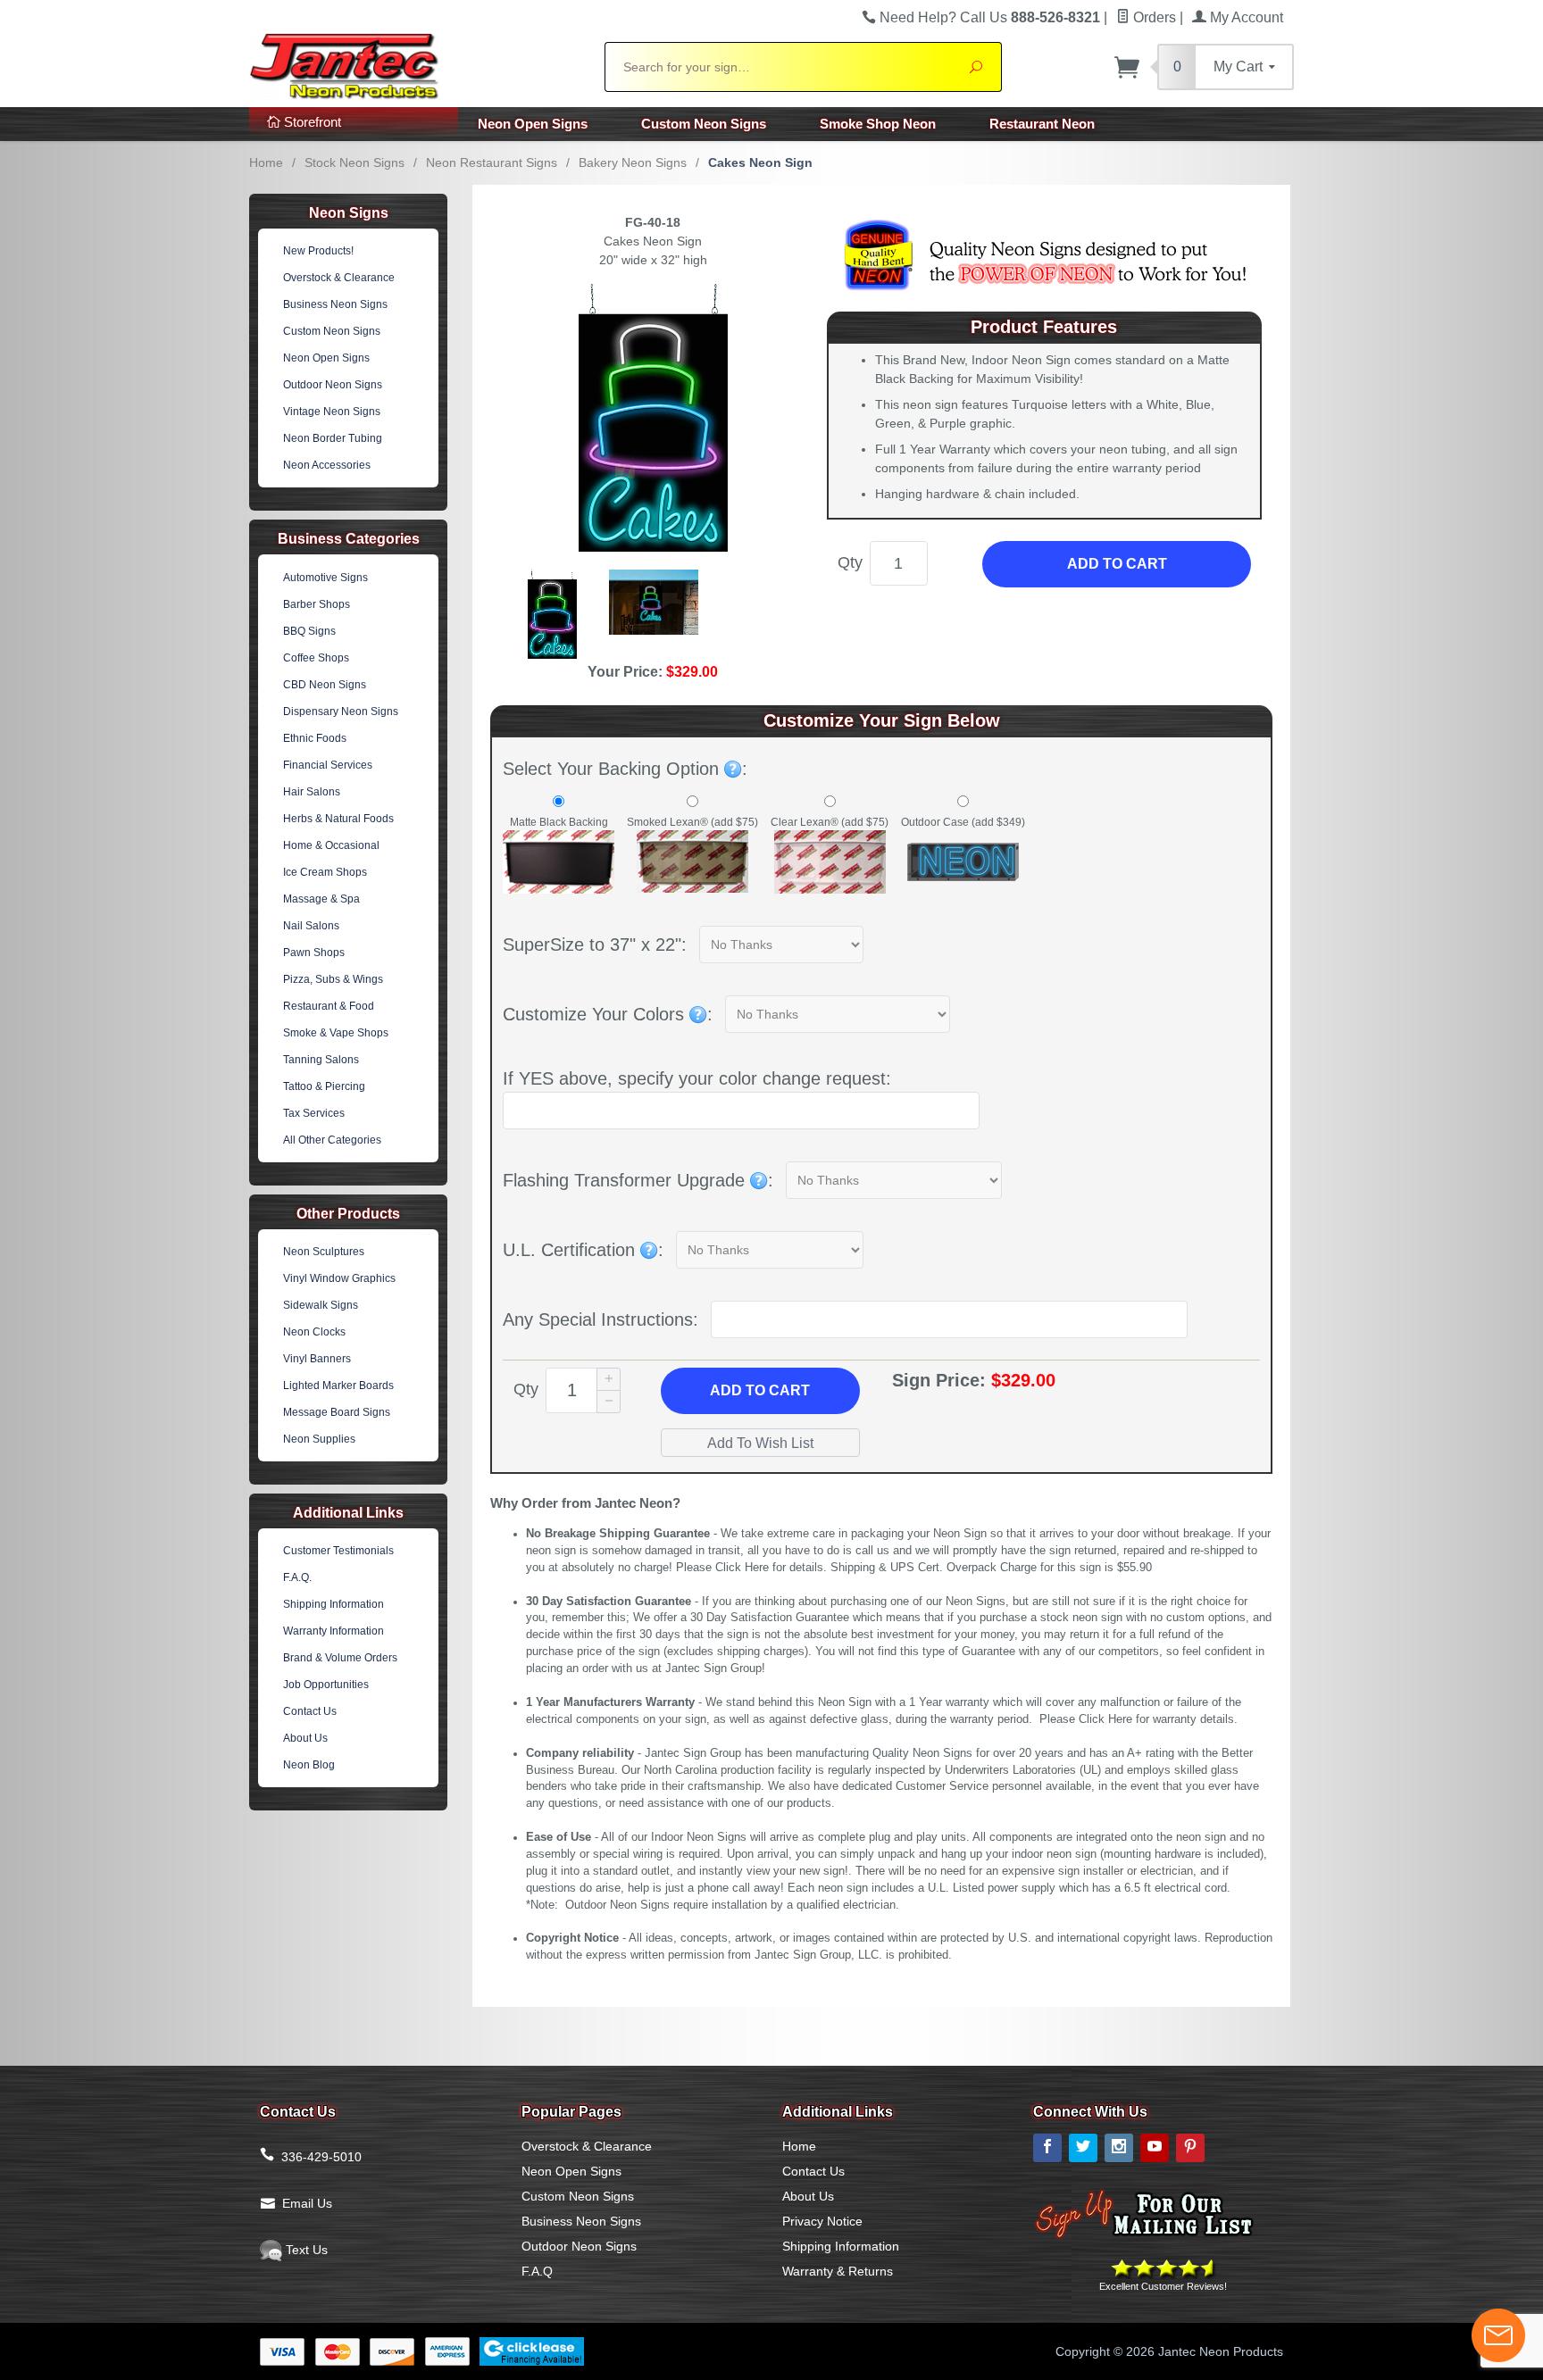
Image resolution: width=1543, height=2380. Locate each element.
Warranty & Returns (838, 2271)
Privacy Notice (822, 2221)
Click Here (742, 1568)
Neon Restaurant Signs (492, 162)
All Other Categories (332, 1140)
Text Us (305, 2250)
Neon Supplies (319, 1439)
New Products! (318, 251)
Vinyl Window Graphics (339, 1278)
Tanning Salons (321, 1060)
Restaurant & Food (329, 1006)
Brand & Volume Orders (340, 1658)
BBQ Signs (309, 631)
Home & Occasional (331, 845)
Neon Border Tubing (333, 438)
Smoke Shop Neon (878, 124)
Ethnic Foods (315, 738)
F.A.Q (537, 2271)
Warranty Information (334, 1631)
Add (760, 1390)
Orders (1153, 17)
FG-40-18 (653, 222)
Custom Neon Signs (704, 124)
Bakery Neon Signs (633, 162)
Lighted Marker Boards (338, 1386)
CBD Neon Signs (325, 685)
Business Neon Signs (335, 304)
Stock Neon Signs (354, 162)
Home (266, 162)
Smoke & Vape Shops (336, 1033)
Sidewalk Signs (321, 1305)
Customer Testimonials (338, 1551)
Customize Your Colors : (608, 1014)
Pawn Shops (314, 953)
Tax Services (314, 1113)
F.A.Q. (297, 1577)
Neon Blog (309, 1765)
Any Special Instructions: (601, 1319)
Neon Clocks (314, 1332)
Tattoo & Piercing (324, 1086)
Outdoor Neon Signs (333, 385)
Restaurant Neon (1042, 124)
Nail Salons (311, 926)
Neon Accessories (327, 465)
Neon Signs (349, 213)
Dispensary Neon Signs (341, 712)
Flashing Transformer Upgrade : (638, 1180)
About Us (305, 1738)
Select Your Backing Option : (625, 769)
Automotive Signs (325, 578)
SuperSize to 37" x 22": (595, 945)
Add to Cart (1117, 564)
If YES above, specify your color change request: (697, 1078)
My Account (1245, 17)
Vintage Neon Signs (332, 412)
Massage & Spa (321, 899)
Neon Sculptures (324, 1252)
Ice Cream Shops (325, 872)
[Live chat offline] (1498, 2335)
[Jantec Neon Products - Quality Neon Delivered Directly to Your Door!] (416, 64)
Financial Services (328, 765)
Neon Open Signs (533, 124)
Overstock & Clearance (339, 278)
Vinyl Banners (317, 1359)
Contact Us (310, 1711)
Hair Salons (312, 792)
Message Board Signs (337, 1412)
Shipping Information (334, 1604)
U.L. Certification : (583, 1250)
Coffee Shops (316, 658)
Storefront (311, 122)
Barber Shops (317, 604)
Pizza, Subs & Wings (333, 979)
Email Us (307, 2203)
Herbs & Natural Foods (338, 819)
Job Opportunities (326, 1685)
